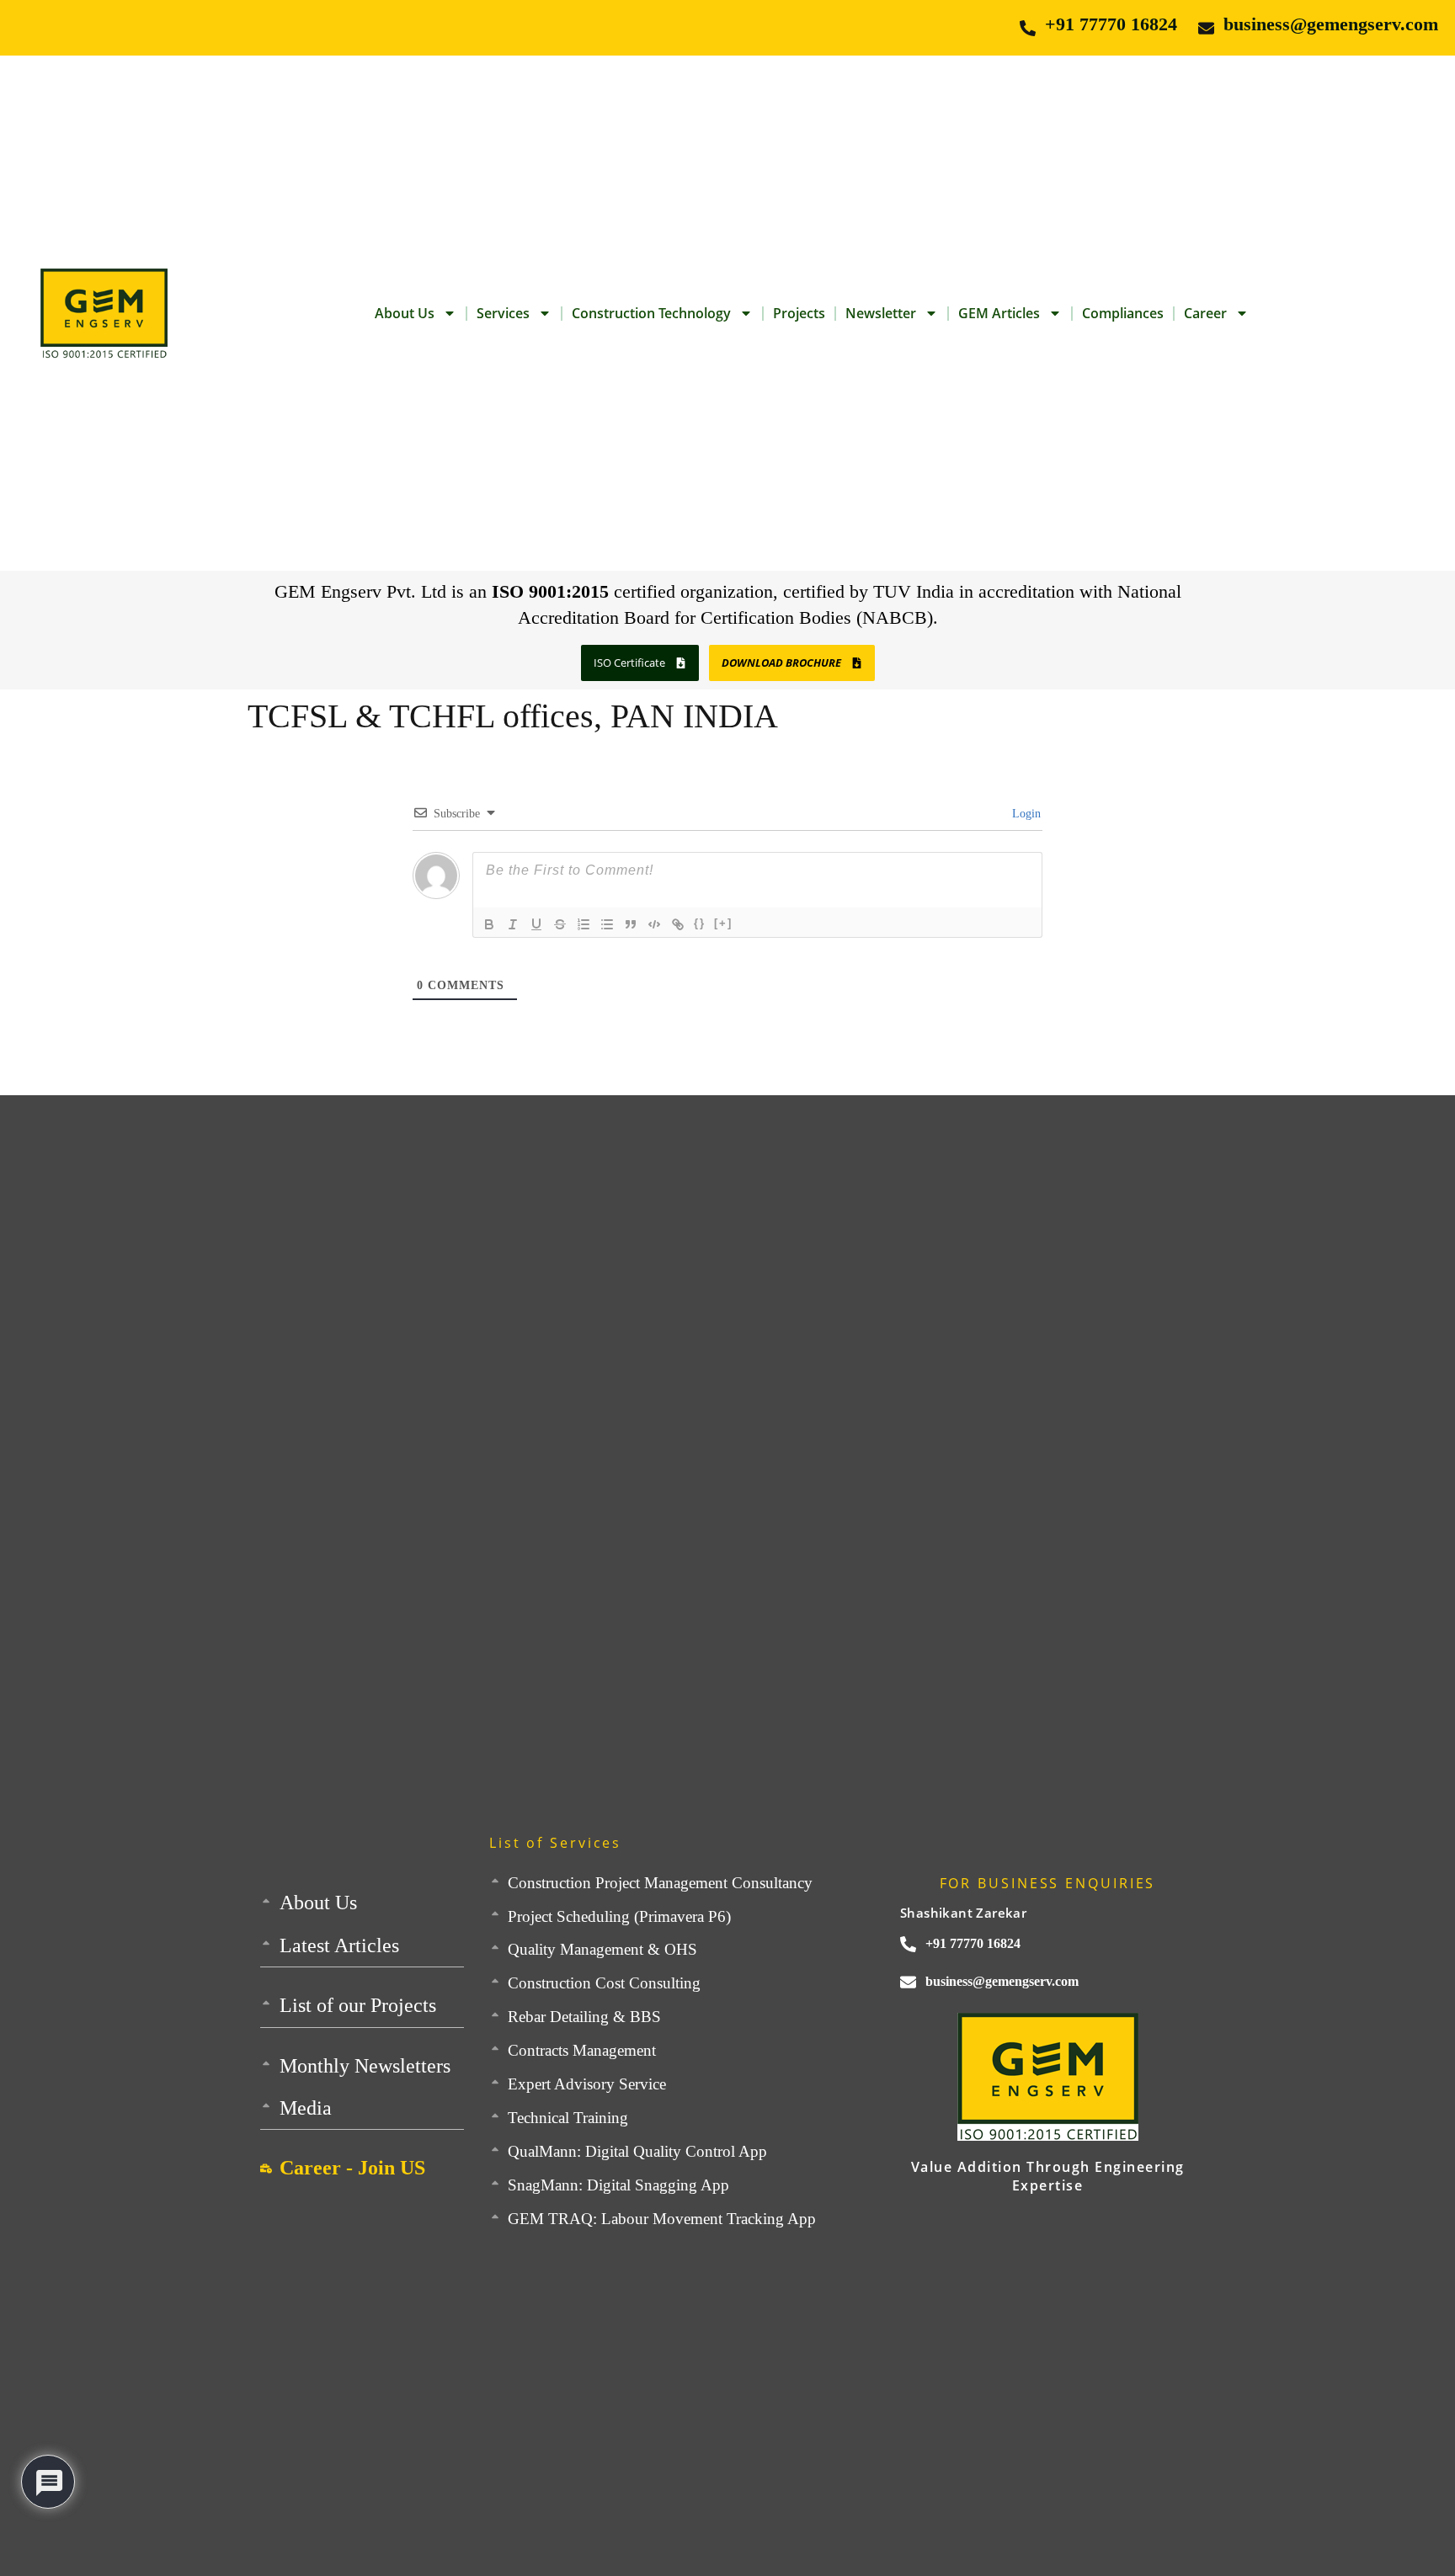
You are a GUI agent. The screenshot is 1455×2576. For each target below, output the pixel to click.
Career (1205, 313)
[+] (723, 923)
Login (1025, 814)
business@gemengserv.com (1331, 24)
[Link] (678, 924)
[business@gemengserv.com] (1206, 28)
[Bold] (489, 924)
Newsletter (881, 313)
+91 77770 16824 (1111, 24)
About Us (405, 313)
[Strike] (560, 924)
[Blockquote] (631, 924)
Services (503, 313)
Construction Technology (651, 313)
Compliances (1123, 313)
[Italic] (513, 924)
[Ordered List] (584, 924)
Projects (799, 313)
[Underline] (536, 924)
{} (700, 923)
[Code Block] (654, 924)
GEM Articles (999, 313)
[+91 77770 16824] (1028, 28)
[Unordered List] (607, 924)
